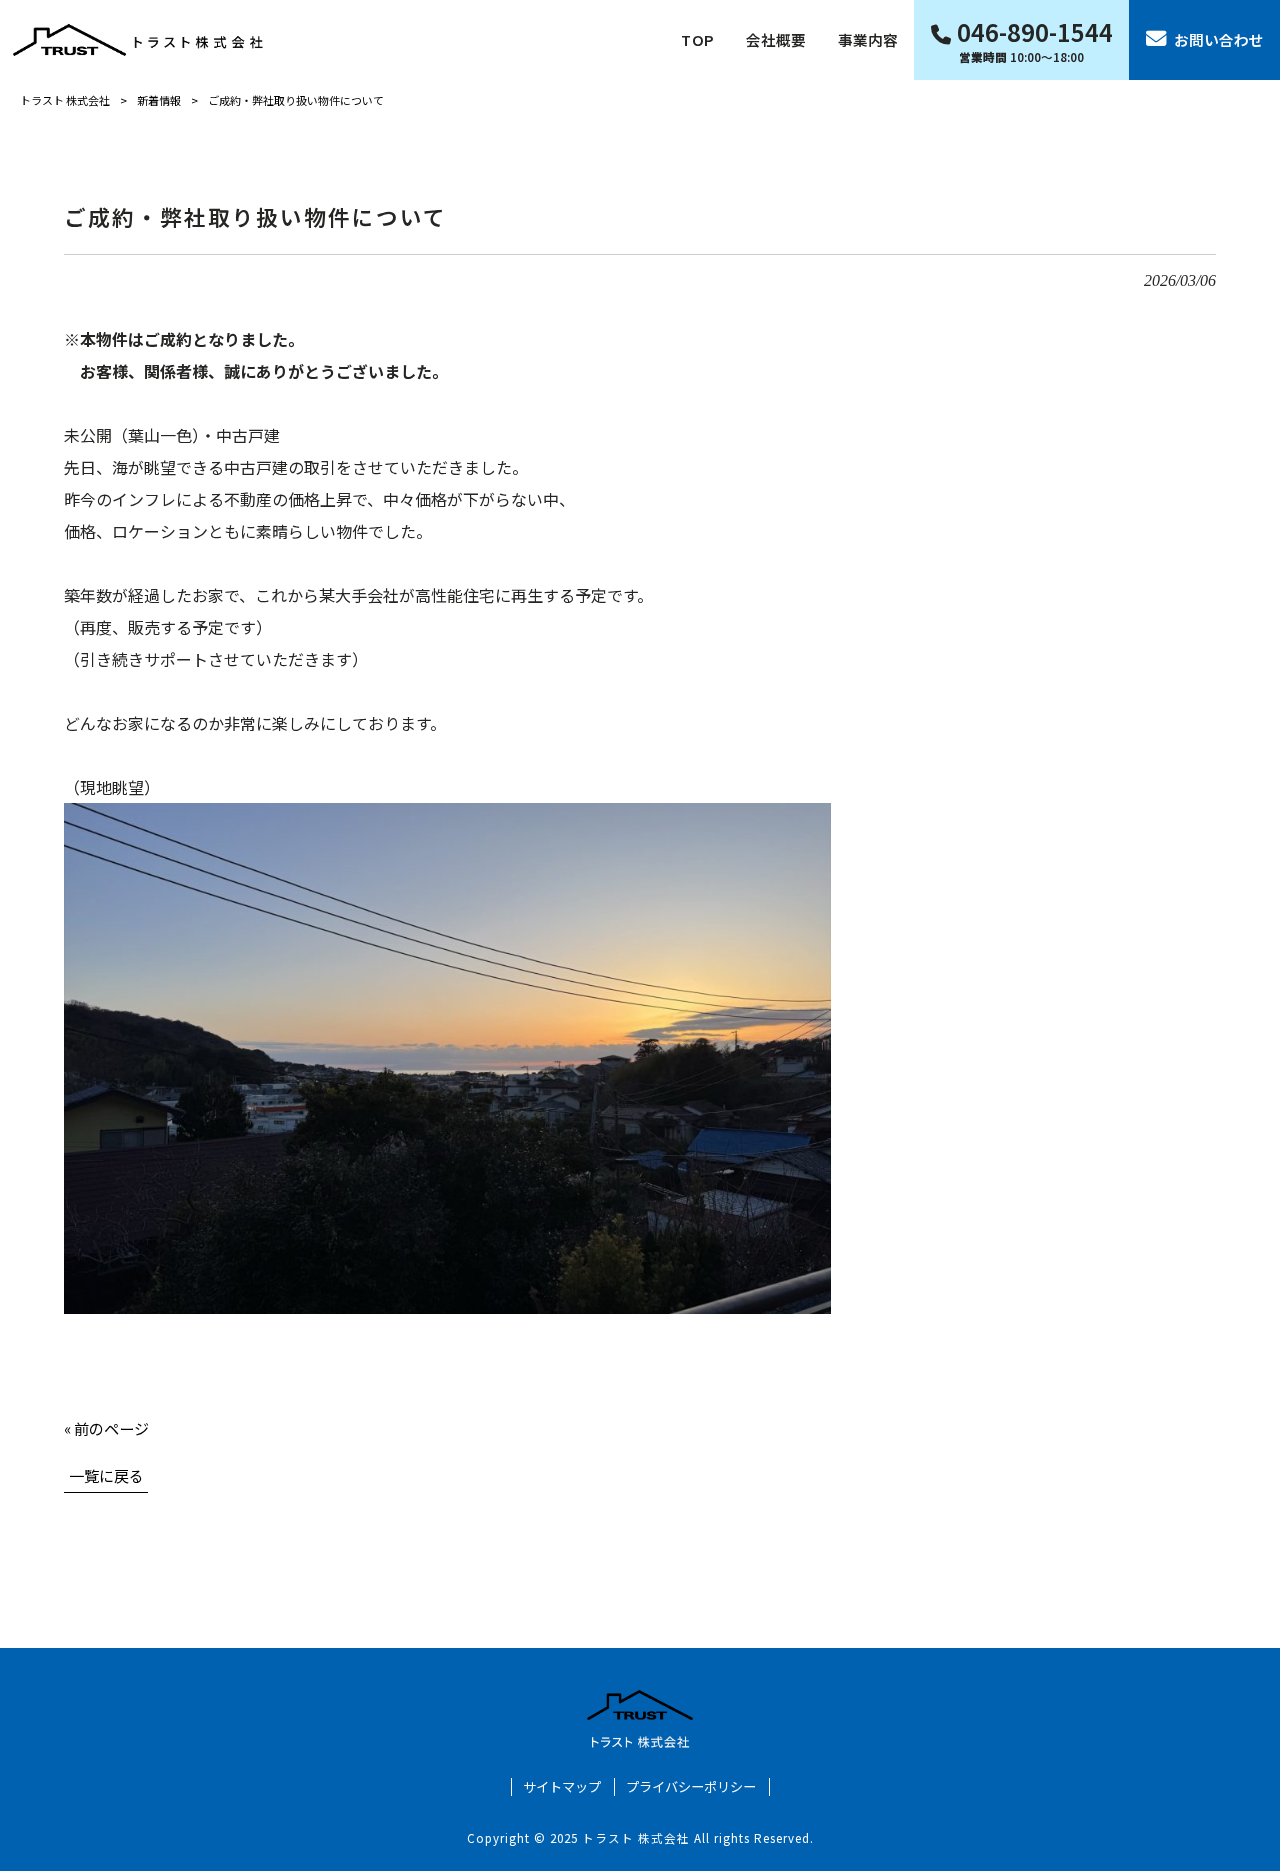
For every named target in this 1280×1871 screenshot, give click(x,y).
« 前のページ (106, 1428)
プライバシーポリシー (691, 1787)
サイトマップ (562, 1787)
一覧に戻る (106, 1475)
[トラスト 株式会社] (138, 39)
